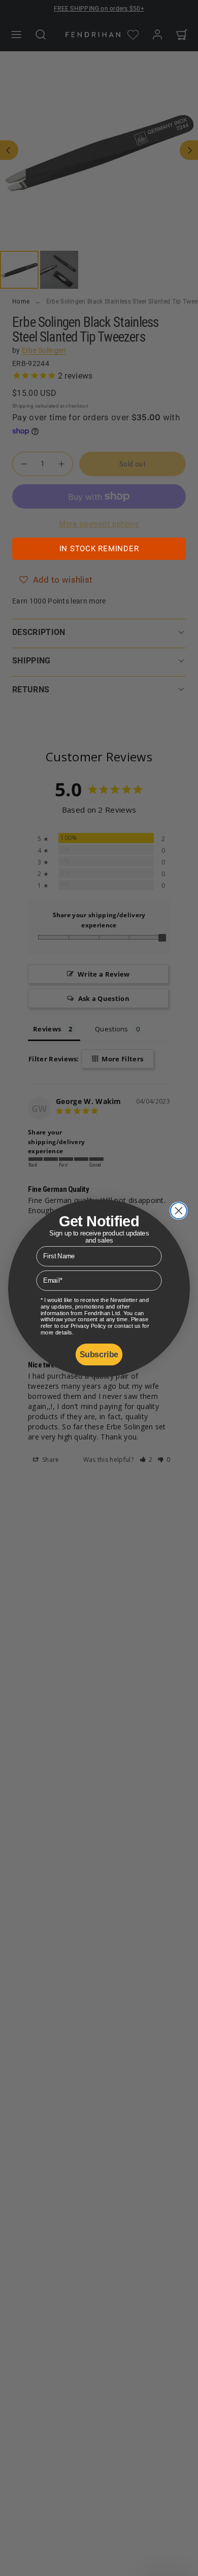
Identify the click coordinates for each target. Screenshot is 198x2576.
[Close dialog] (179, 1211)
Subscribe (99, 1354)
